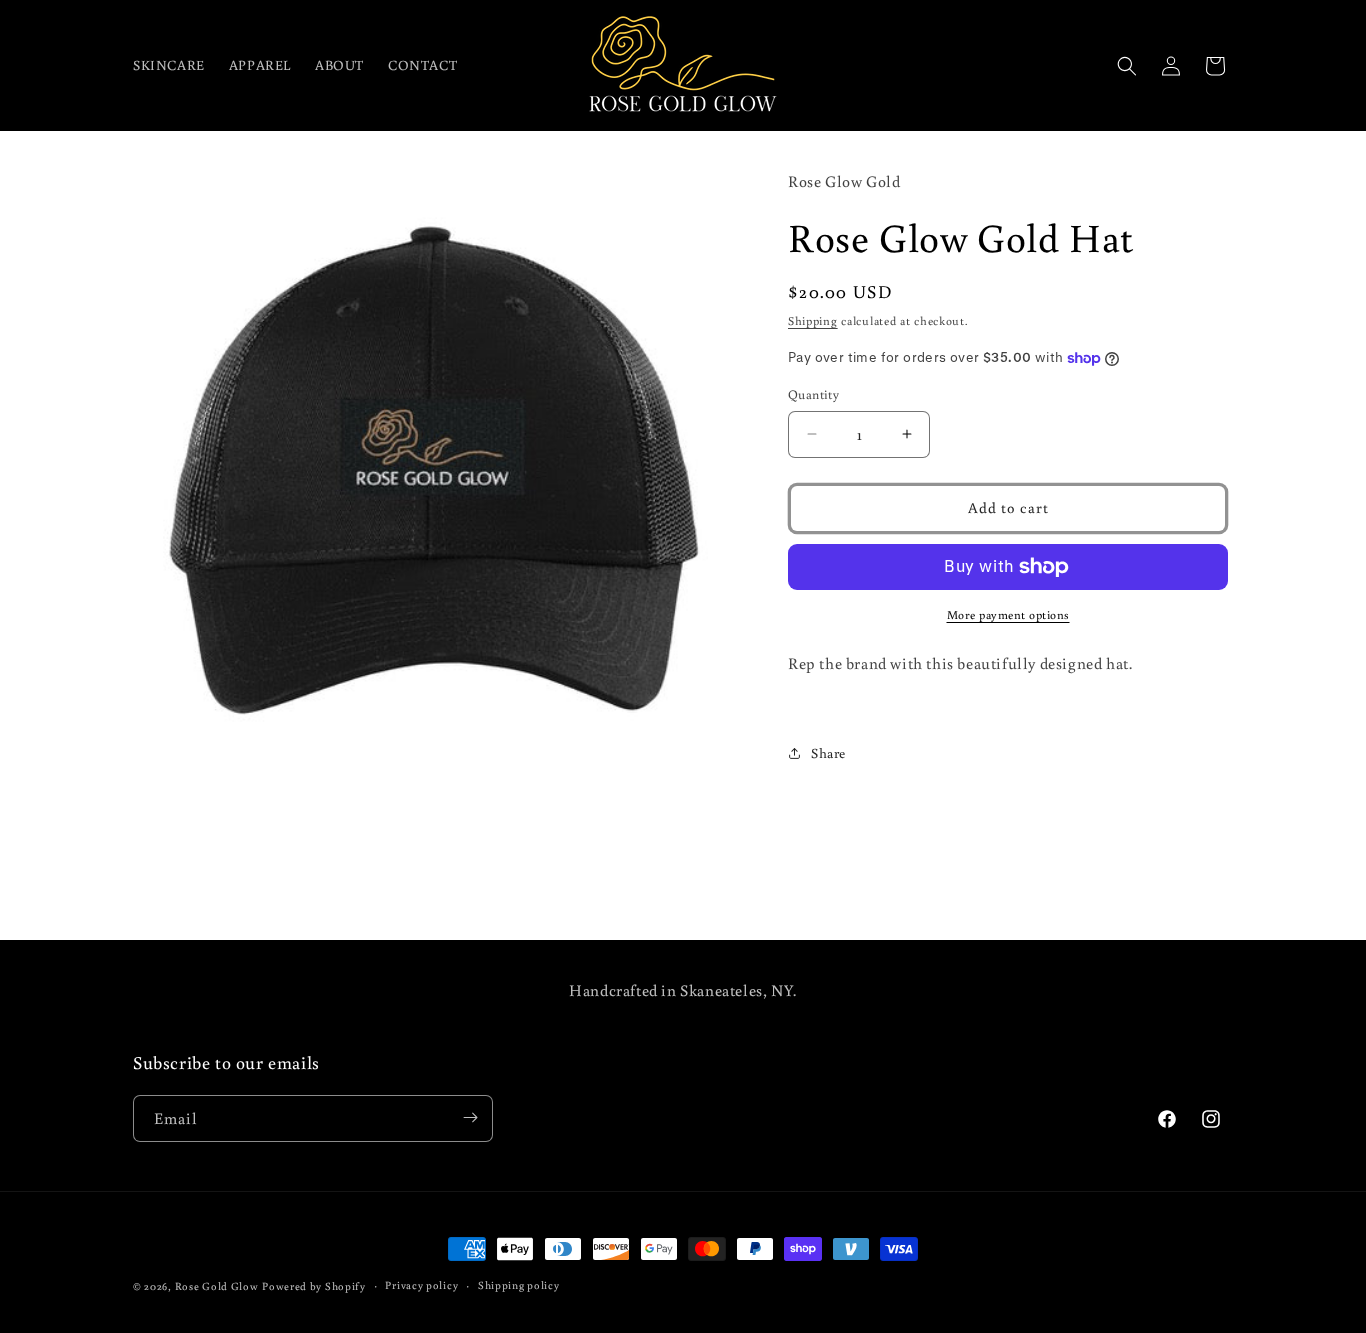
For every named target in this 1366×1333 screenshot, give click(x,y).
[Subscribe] (470, 1117)
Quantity (813, 394)
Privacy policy (421, 1286)
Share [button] (828, 753)
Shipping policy (519, 1286)
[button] (1127, 66)
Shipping (813, 320)
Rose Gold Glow (217, 1286)
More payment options (1008, 614)
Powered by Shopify (314, 1286)
